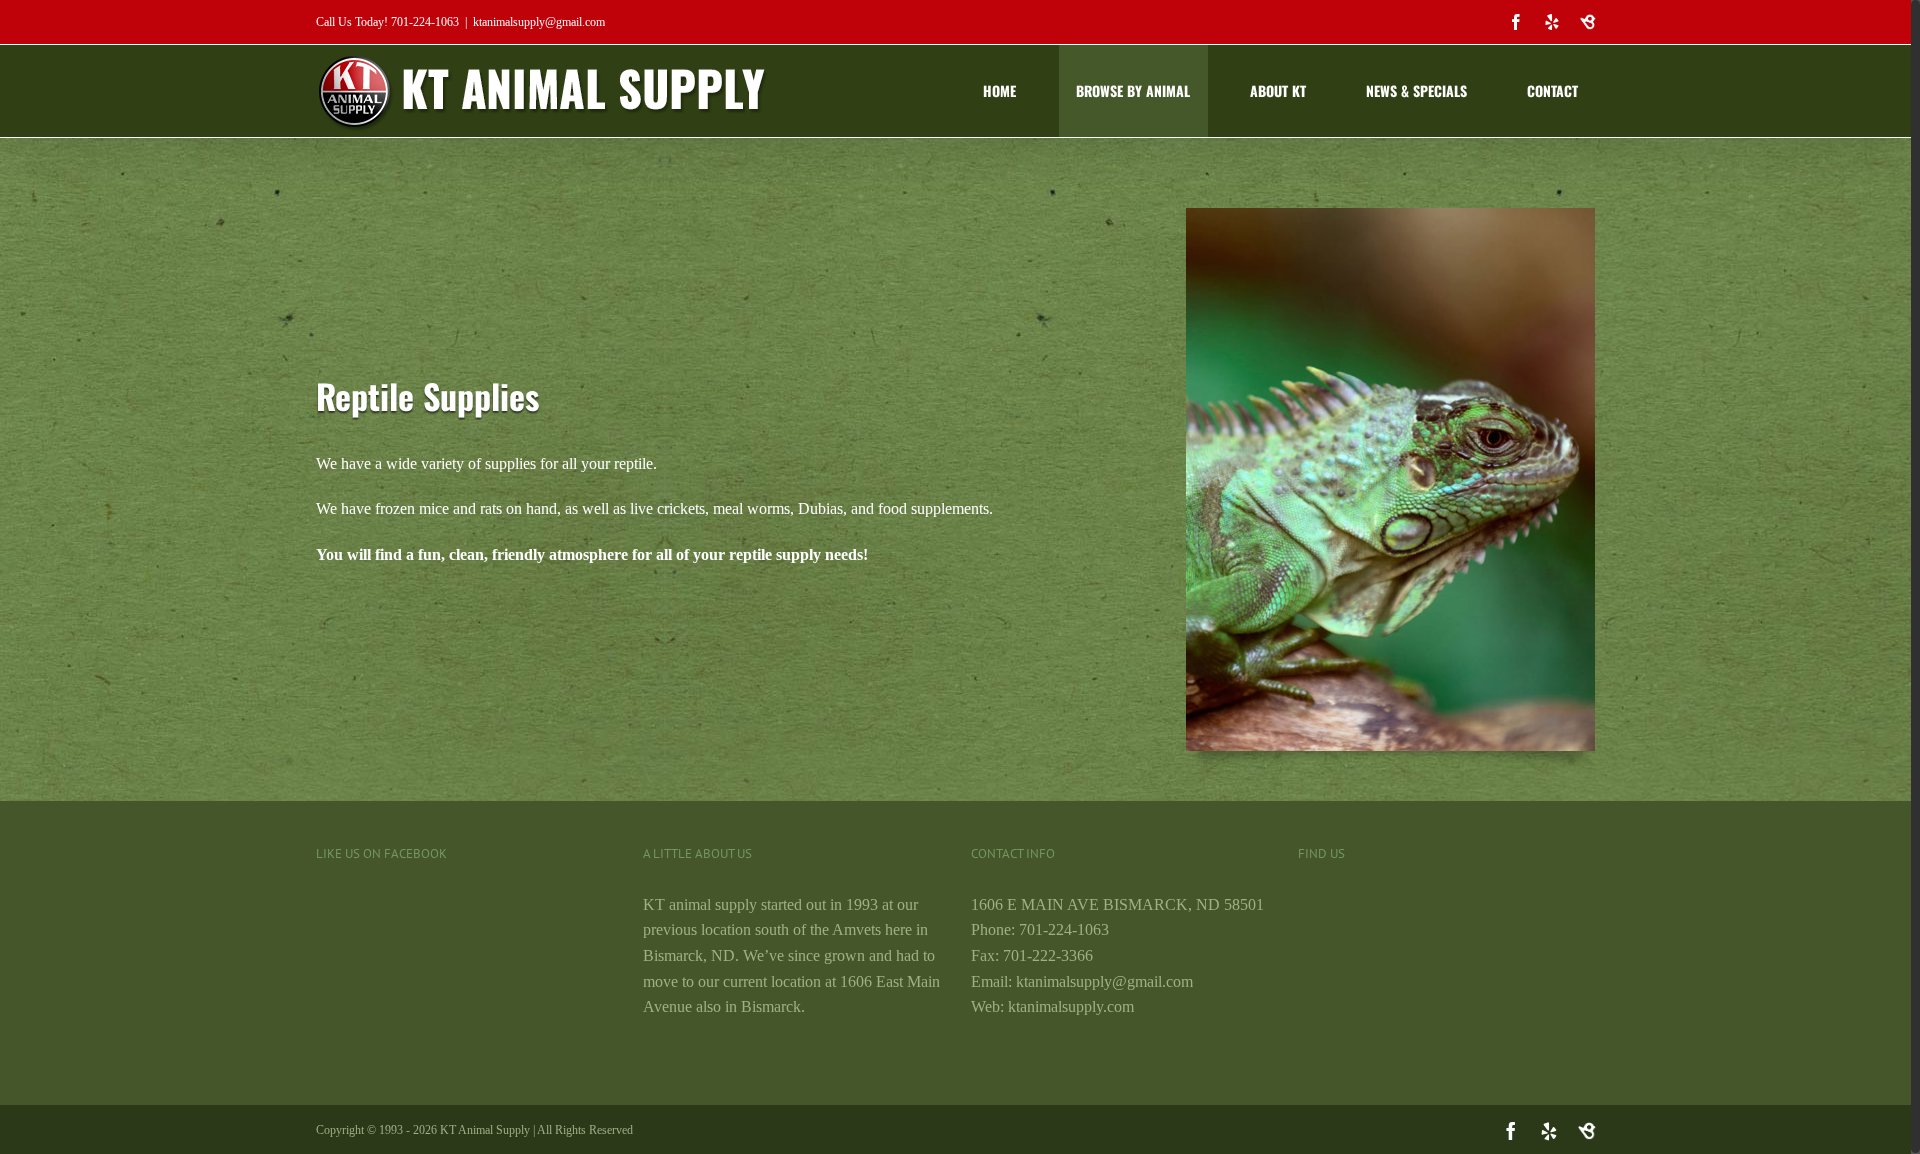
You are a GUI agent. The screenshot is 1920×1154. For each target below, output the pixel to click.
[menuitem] (1012, 91)
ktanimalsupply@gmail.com (539, 22)
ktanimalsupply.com (1071, 1006)
